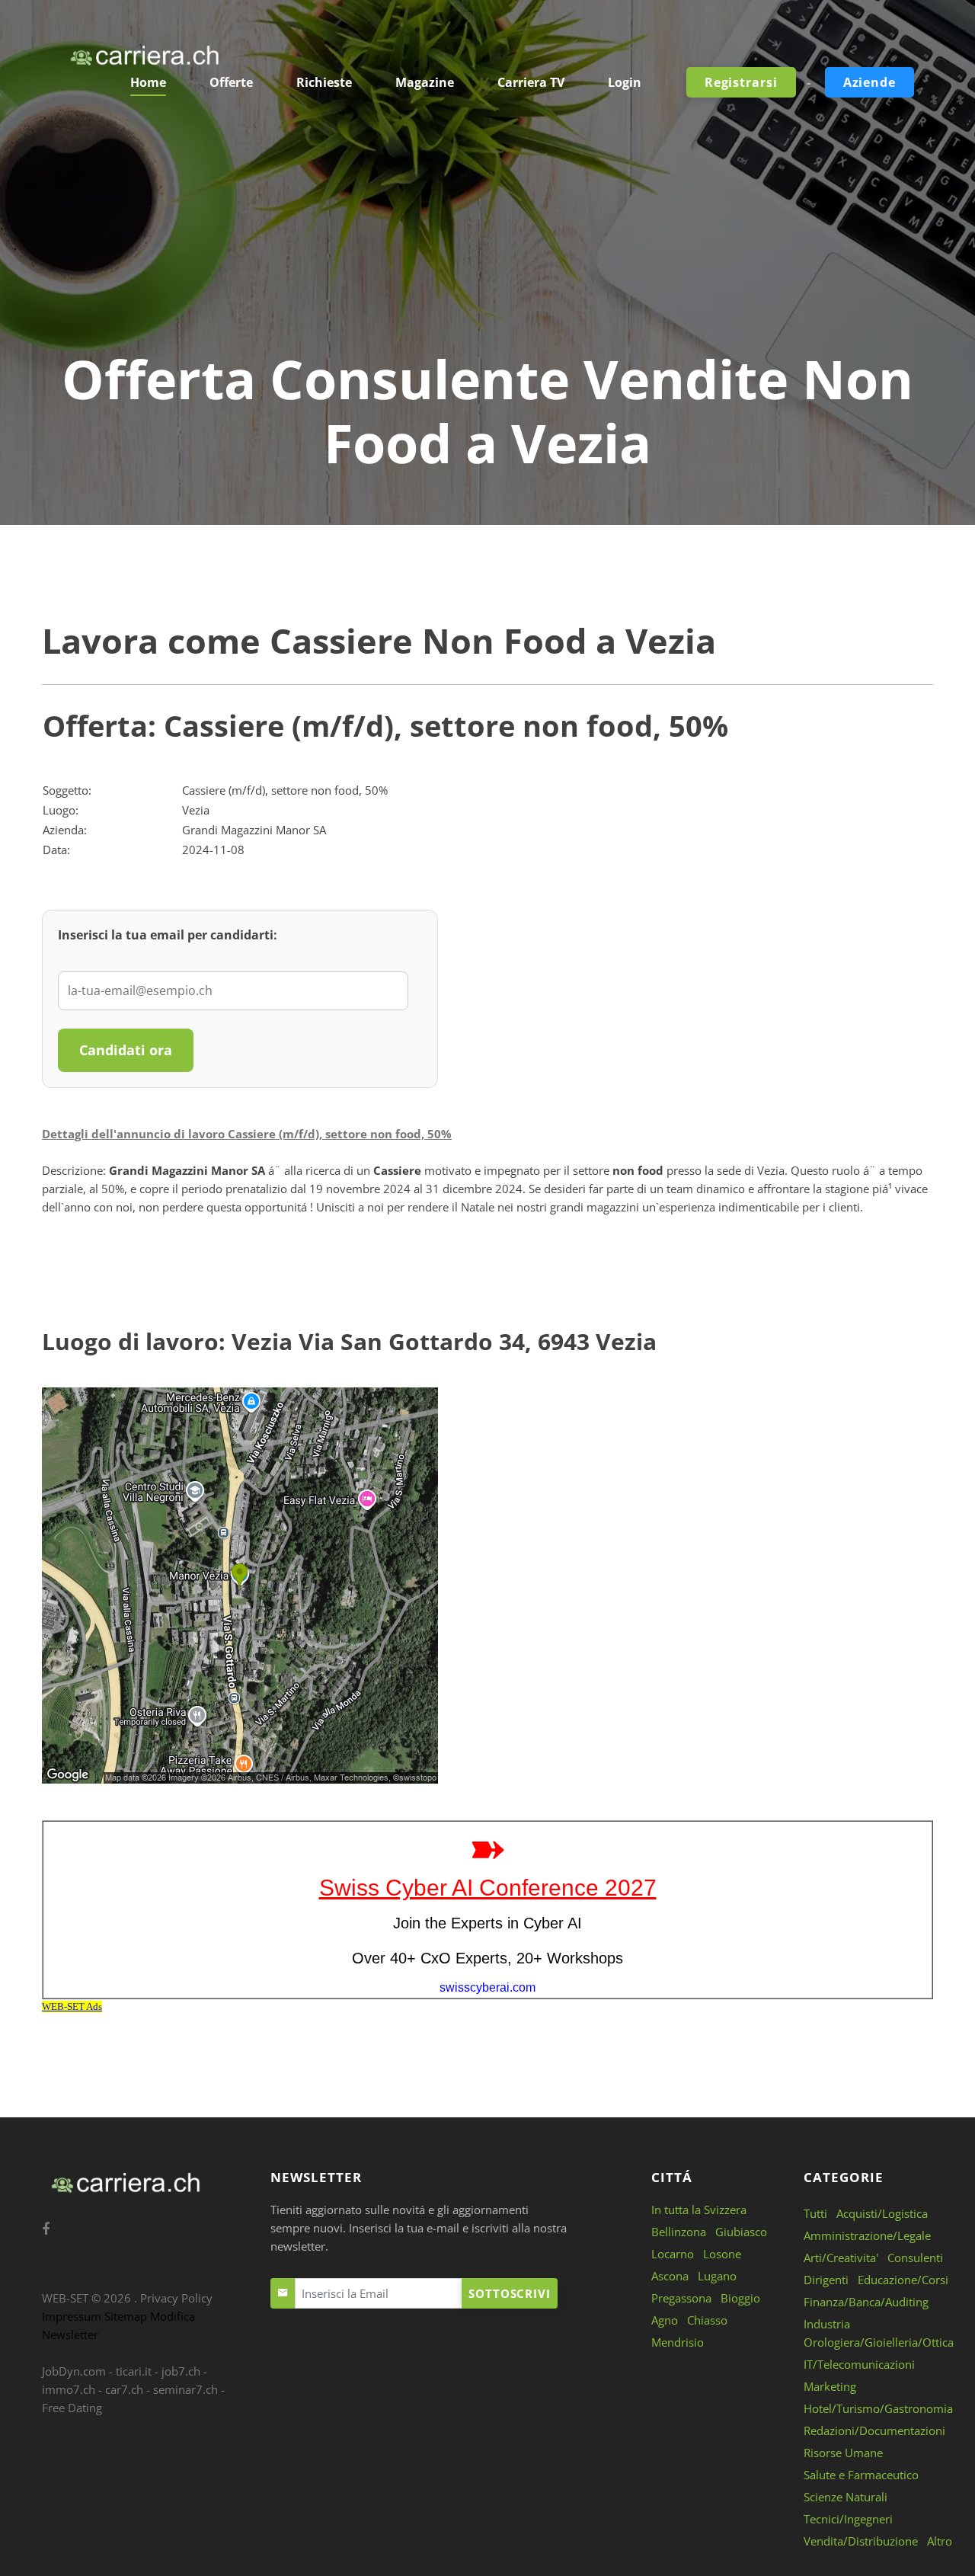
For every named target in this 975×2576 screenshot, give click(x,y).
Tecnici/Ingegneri (848, 2519)
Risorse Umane (843, 2453)
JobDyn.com (74, 2371)
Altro (940, 2541)
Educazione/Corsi (903, 2280)
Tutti (815, 2213)
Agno (665, 2320)
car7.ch (124, 2389)
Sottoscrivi (510, 2293)
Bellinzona (679, 2232)
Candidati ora (126, 1050)
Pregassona (681, 2298)
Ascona (670, 2276)
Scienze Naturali (846, 2497)
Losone (722, 2254)
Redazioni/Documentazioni (874, 2430)
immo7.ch (69, 2389)
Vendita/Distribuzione (861, 2541)
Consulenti (915, 2258)
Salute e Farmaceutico (861, 2475)
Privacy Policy (176, 2298)
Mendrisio (678, 2342)
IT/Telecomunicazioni (859, 2364)
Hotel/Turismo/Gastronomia (878, 2408)
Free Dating (72, 2408)
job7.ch (181, 2371)
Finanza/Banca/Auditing (866, 2302)
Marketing (830, 2386)
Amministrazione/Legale (867, 2235)
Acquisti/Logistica (882, 2213)
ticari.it (134, 2371)
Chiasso (707, 2320)
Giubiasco (741, 2232)
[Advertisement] (487, 232)
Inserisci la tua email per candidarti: (168, 935)
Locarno (673, 2254)
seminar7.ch (185, 2389)
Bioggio (740, 2298)
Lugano (717, 2276)
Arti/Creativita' (841, 2258)
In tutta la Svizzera (699, 2210)
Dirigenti (826, 2280)
